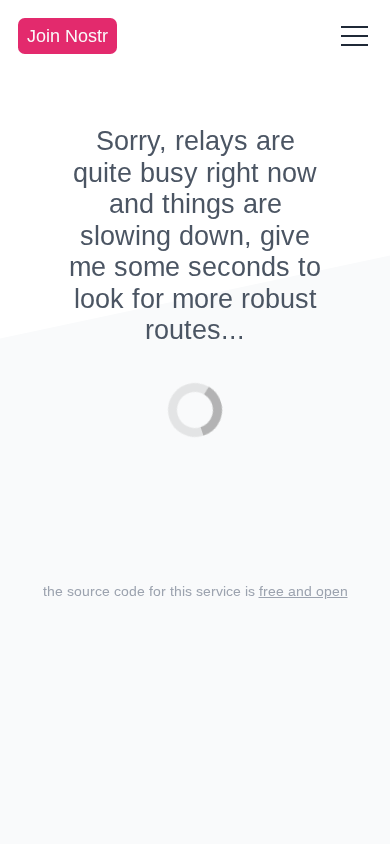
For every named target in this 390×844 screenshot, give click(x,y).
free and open (303, 591)
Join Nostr (67, 36)
